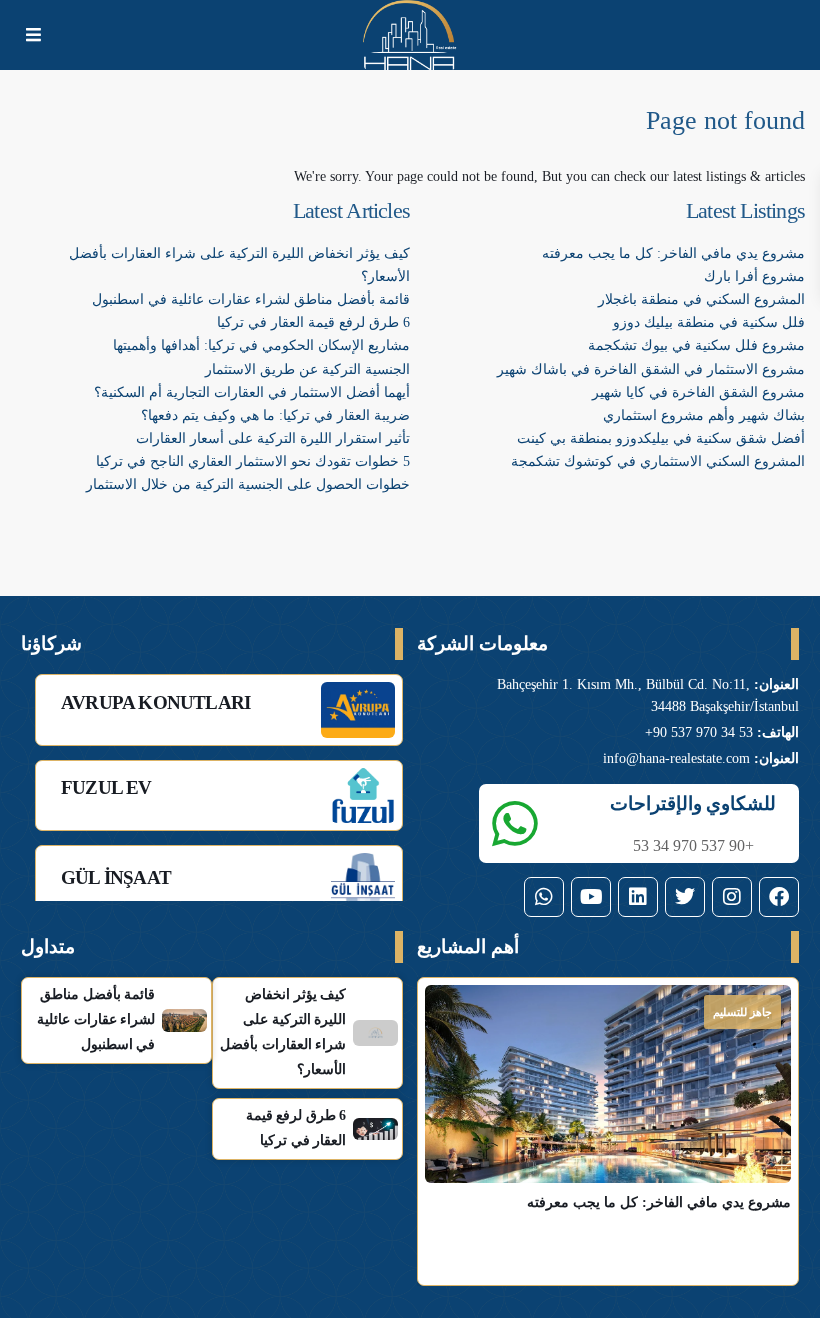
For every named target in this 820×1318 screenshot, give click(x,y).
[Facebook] (779, 897)
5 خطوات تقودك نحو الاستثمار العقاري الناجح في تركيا (253, 461)
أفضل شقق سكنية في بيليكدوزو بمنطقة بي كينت (661, 438)
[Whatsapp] (544, 897)
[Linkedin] (638, 897)
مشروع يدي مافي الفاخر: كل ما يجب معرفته (673, 253)
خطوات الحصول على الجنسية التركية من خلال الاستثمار (248, 484)
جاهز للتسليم (742, 1012)
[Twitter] (685, 897)
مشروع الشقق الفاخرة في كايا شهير (698, 392)
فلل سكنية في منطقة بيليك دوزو (709, 322)
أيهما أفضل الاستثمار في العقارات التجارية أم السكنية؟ (252, 392)
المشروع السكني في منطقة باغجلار (701, 299)
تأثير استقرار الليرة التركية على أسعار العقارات (273, 438)
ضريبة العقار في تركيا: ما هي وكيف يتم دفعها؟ (275, 415)
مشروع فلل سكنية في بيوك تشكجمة (696, 345)
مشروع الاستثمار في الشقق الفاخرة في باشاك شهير (651, 369)
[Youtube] (591, 897)
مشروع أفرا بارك (754, 276)
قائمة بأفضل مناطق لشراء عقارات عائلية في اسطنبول (251, 299)
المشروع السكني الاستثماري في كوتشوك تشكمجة (658, 461)
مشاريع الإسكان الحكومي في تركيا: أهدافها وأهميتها (261, 345)
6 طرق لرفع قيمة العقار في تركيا (313, 322)
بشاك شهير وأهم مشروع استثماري (704, 415)
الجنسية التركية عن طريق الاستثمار (307, 369)
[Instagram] (732, 897)
